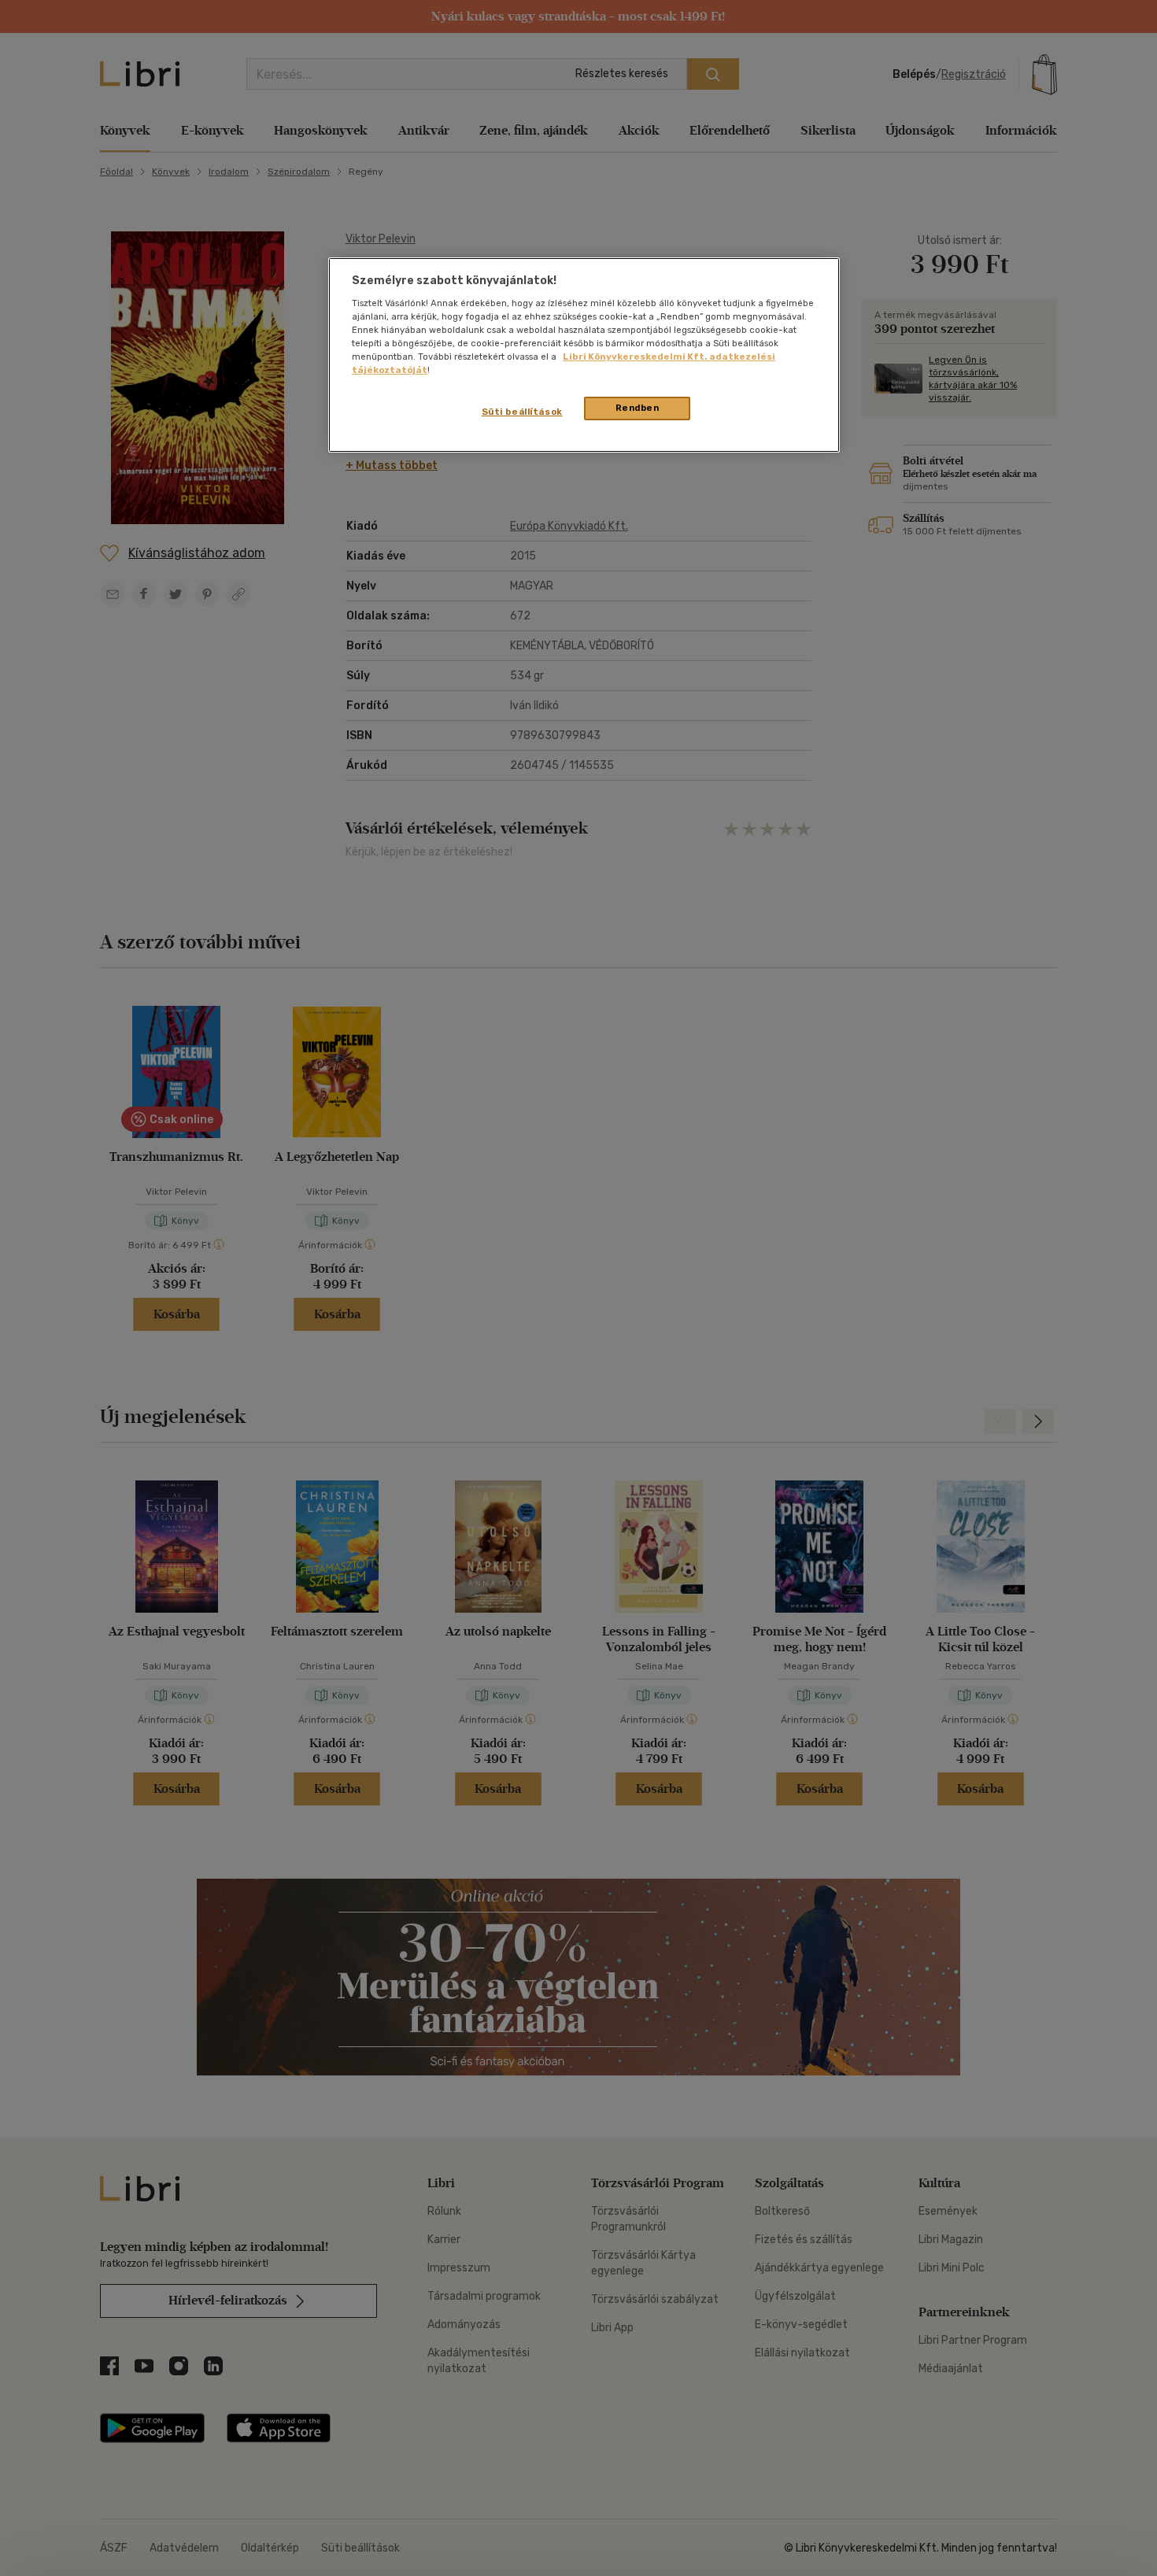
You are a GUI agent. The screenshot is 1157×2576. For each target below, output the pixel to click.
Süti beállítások (522, 412)
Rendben (638, 408)
